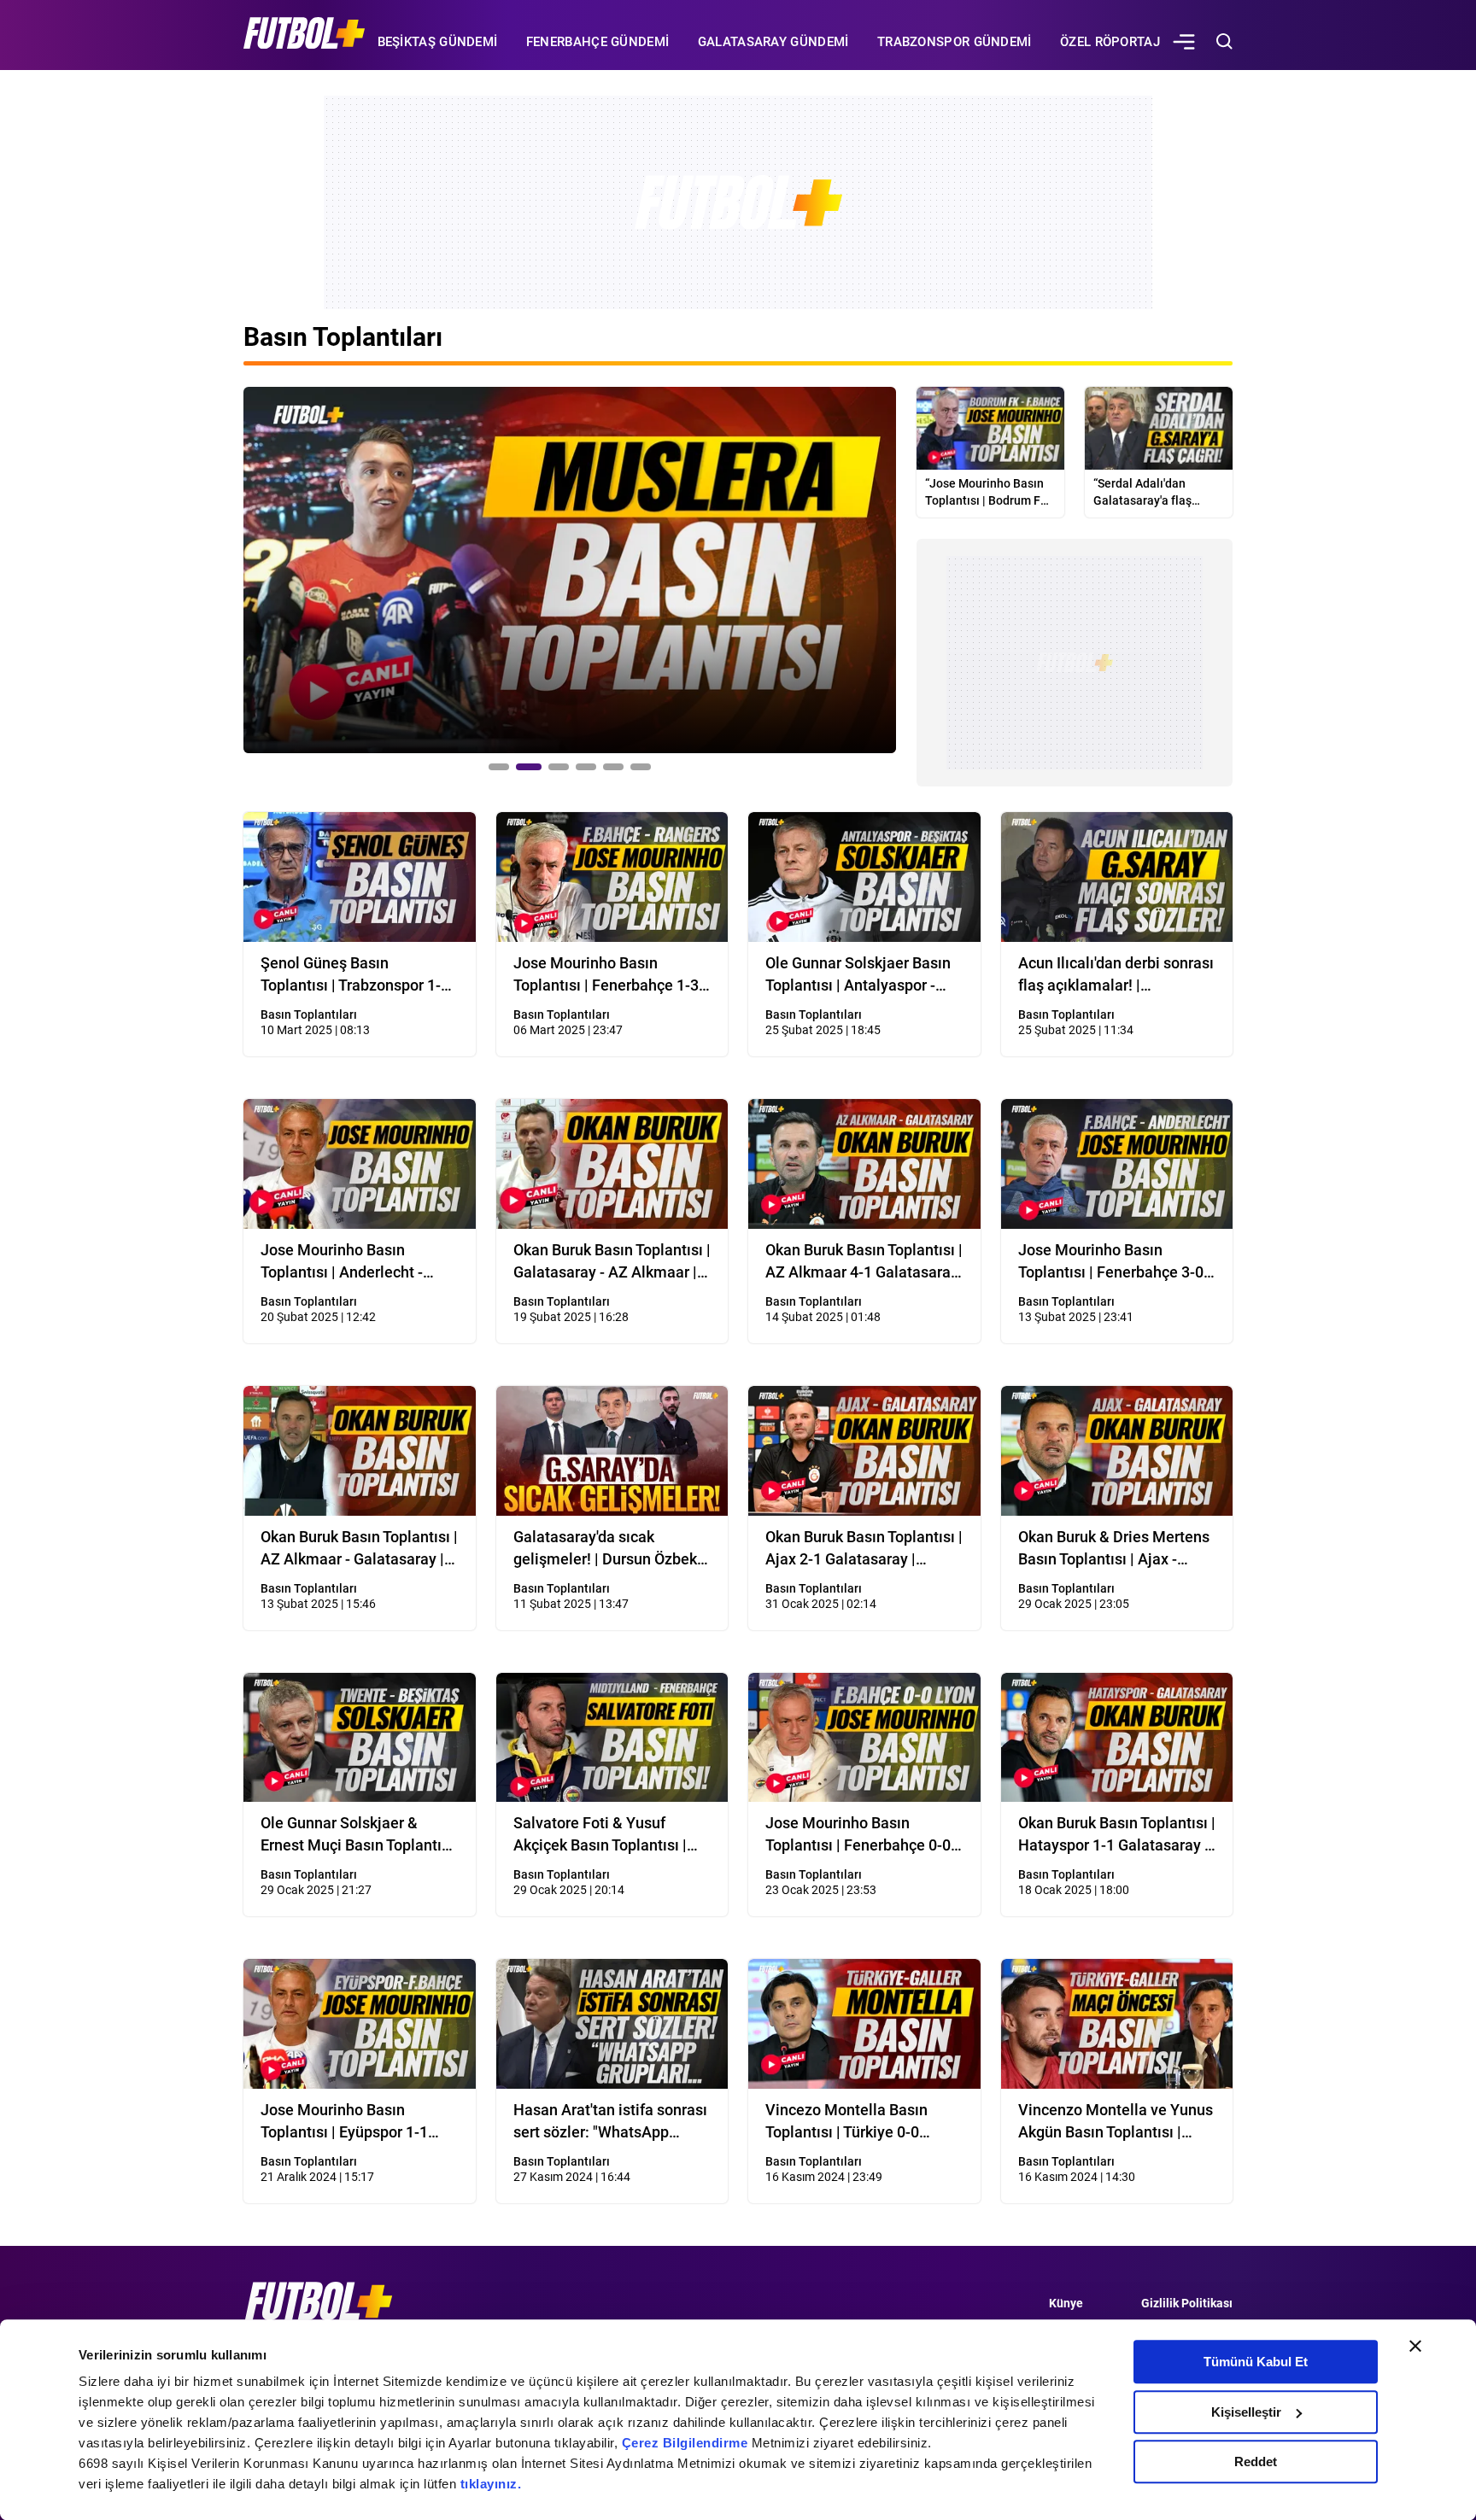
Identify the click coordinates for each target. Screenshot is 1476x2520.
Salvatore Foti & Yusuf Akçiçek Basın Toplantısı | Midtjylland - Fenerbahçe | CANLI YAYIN (603, 1835)
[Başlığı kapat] (1415, 2346)
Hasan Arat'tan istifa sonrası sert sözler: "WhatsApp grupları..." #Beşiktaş (610, 2122)
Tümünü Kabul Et (1256, 2362)
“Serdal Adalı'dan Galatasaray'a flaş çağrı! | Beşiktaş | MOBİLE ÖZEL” (1142, 493)
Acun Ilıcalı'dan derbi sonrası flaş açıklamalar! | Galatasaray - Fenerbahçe (1116, 975)
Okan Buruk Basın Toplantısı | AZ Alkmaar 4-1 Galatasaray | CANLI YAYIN (864, 1262)
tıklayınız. (491, 2484)
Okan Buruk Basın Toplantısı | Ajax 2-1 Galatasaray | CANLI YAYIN (864, 1549)
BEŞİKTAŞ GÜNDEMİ (438, 42)
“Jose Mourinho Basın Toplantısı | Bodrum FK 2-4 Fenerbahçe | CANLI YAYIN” (987, 493)
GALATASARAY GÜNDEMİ (773, 42)
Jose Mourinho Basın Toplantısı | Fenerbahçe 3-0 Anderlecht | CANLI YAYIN (1111, 1262)
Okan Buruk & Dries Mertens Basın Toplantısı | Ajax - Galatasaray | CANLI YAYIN (1114, 1549)
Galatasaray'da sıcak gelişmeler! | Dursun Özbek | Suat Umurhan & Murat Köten (609, 1549)
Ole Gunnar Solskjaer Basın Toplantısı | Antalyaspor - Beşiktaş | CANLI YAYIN (858, 975)
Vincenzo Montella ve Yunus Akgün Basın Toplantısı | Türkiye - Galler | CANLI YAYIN (1116, 2122)
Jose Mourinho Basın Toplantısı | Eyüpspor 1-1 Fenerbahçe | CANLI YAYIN (352, 2122)
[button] (499, 767)
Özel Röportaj (1110, 42)
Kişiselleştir (1246, 2412)
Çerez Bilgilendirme (687, 2443)
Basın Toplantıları (562, 1014)
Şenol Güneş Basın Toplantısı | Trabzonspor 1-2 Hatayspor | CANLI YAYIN (355, 975)
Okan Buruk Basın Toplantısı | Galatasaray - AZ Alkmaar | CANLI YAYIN (612, 1262)
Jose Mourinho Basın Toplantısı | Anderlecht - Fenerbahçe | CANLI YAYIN (352, 1262)
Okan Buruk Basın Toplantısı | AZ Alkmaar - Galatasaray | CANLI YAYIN (359, 1549)
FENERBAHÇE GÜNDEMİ (597, 42)
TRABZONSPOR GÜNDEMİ (955, 42)
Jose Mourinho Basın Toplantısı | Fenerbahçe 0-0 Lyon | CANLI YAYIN (858, 1835)
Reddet (1256, 2462)
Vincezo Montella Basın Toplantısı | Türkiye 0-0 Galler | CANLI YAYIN (846, 2122)
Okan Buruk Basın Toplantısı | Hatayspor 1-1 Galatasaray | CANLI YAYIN (1117, 1835)
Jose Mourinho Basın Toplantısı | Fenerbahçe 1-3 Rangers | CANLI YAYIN (606, 975)
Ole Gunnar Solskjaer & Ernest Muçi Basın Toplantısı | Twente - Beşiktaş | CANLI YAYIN (357, 1835)
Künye (1066, 2303)
